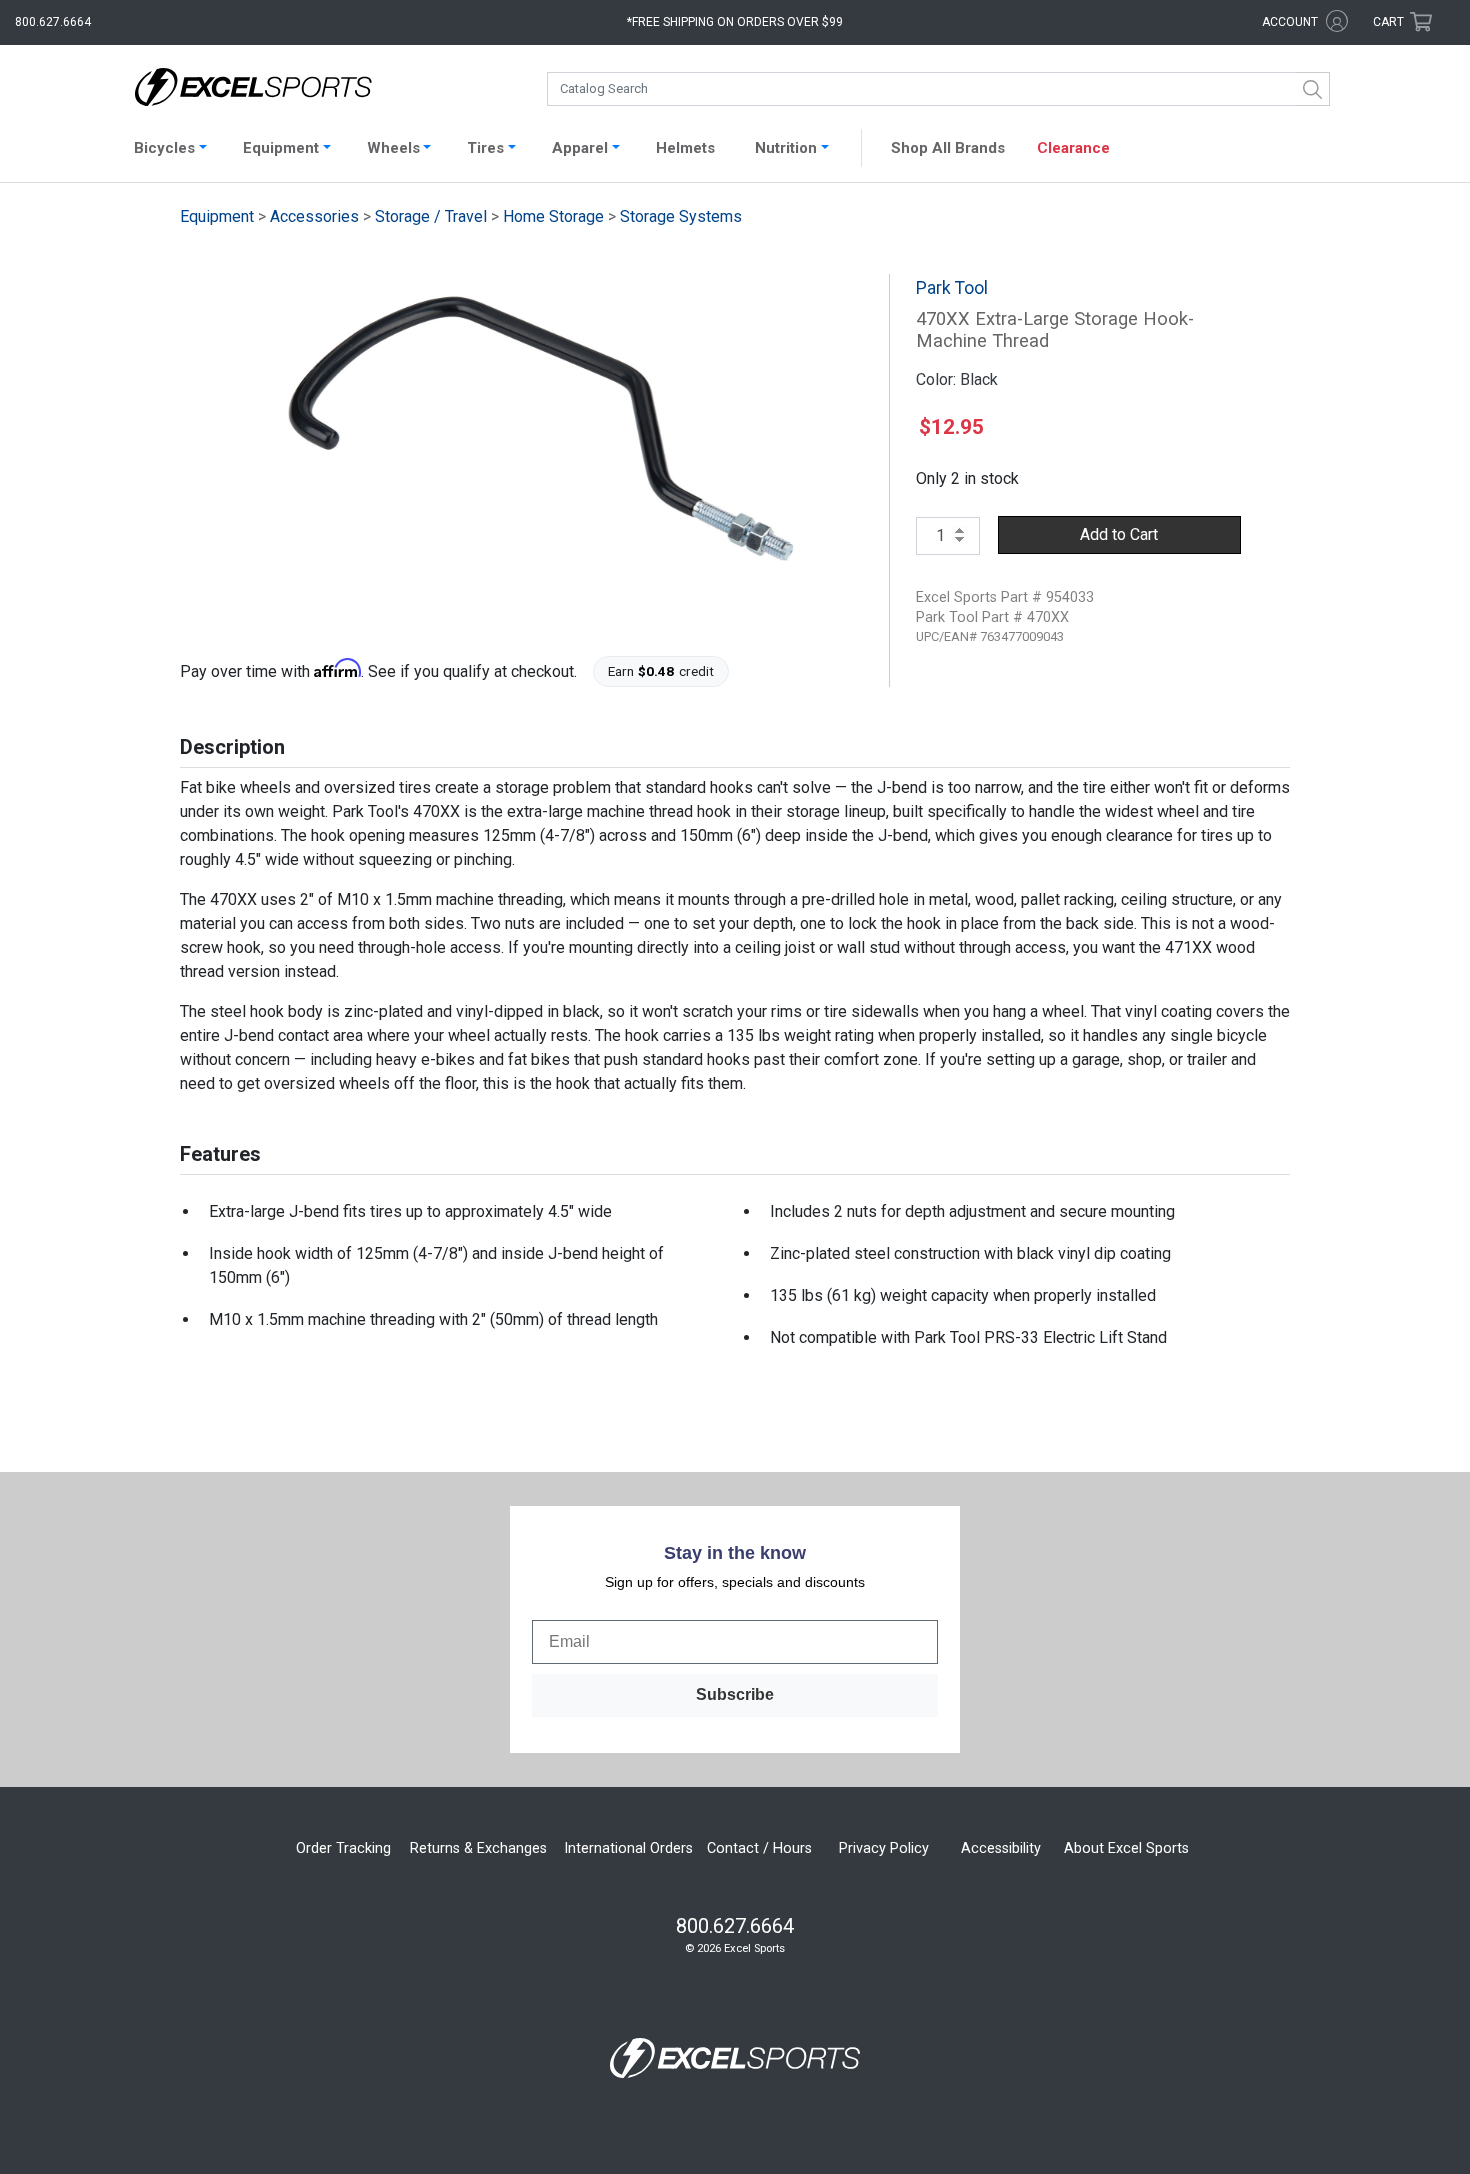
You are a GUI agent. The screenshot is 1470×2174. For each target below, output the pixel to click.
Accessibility (1001, 1848)
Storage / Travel (431, 216)
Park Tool (952, 288)
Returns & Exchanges (478, 1848)
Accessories (314, 216)
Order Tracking (343, 1848)
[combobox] (938, 89)
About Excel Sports (1126, 1848)
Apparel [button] (580, 148)
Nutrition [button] (786, 148)
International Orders (628, 1848)
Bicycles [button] (164, 148)
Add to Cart (1119, 534)
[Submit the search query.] (1313, 89)
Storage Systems (681, 216)
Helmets (685, 148)
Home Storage (553, 216)
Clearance (1073, 148)
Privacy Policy (884, 1848)
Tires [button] (485, 148)
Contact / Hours (759, 1848)
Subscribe (735, 1694)
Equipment (217, 216)
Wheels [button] (393, 148)
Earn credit (661, 671)
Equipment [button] (281, 148)
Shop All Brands (948, 148)
